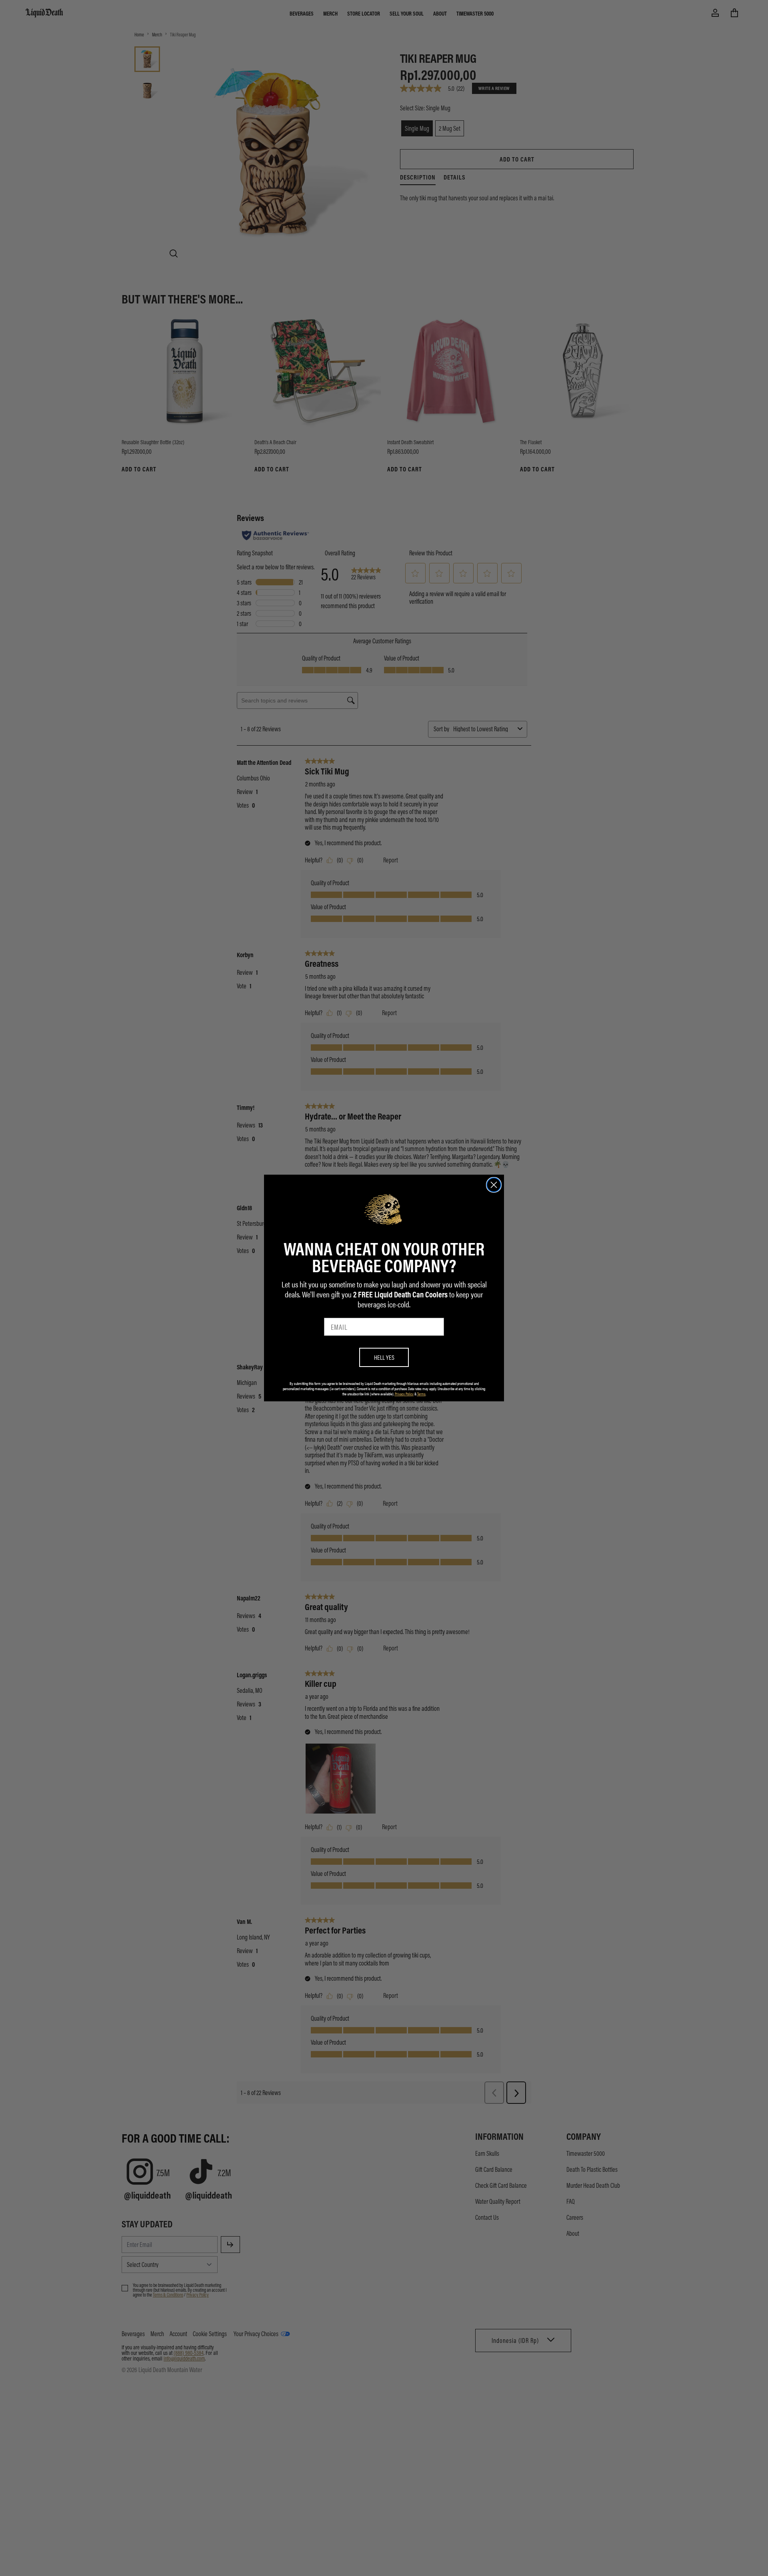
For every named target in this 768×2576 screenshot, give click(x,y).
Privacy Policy (404, 1394)
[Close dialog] (494, 1185)
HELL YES (384, 1357)
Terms (421, 1394)
